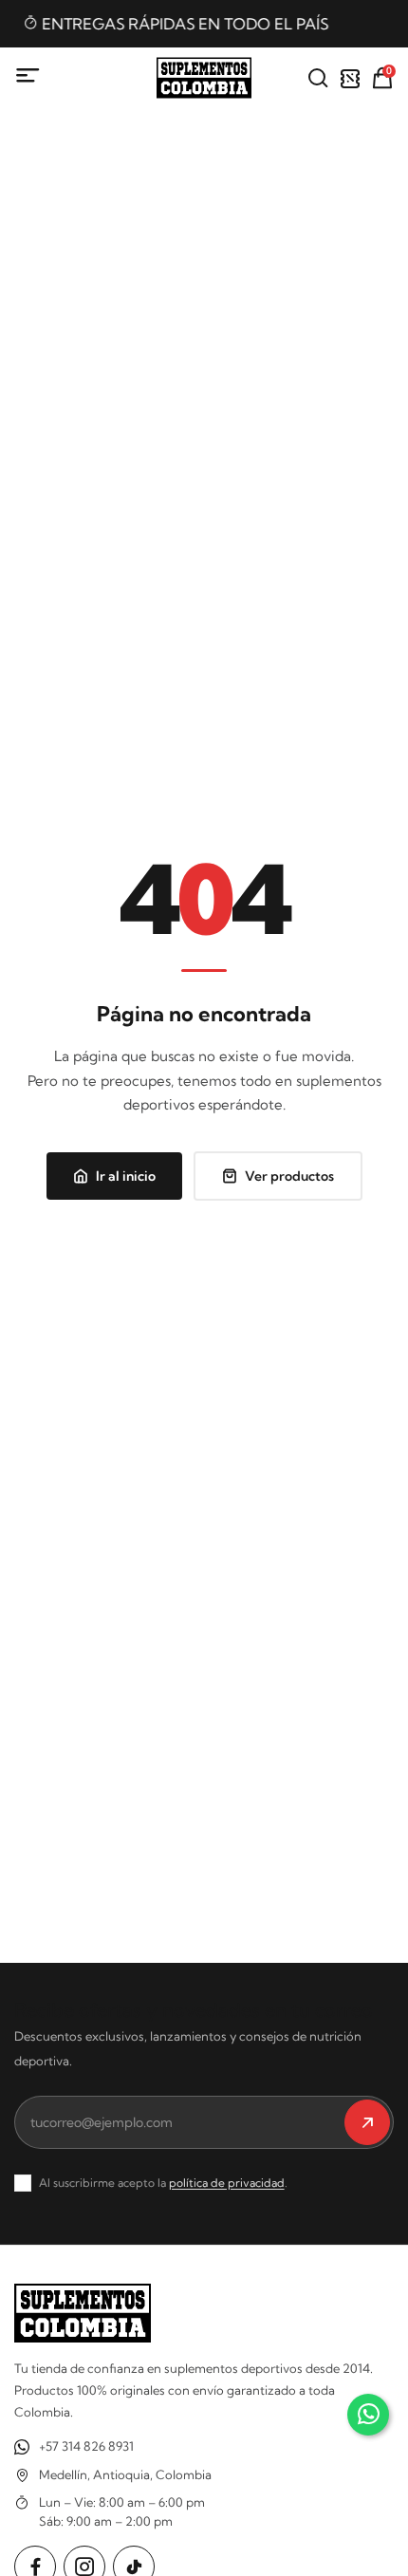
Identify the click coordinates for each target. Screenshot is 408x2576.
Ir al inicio (126, 1176)
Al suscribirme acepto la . (163, 2183)
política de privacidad (227, 2183)
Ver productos (289, 1176)
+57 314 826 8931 (86, 2446)
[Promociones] (350, 78)
